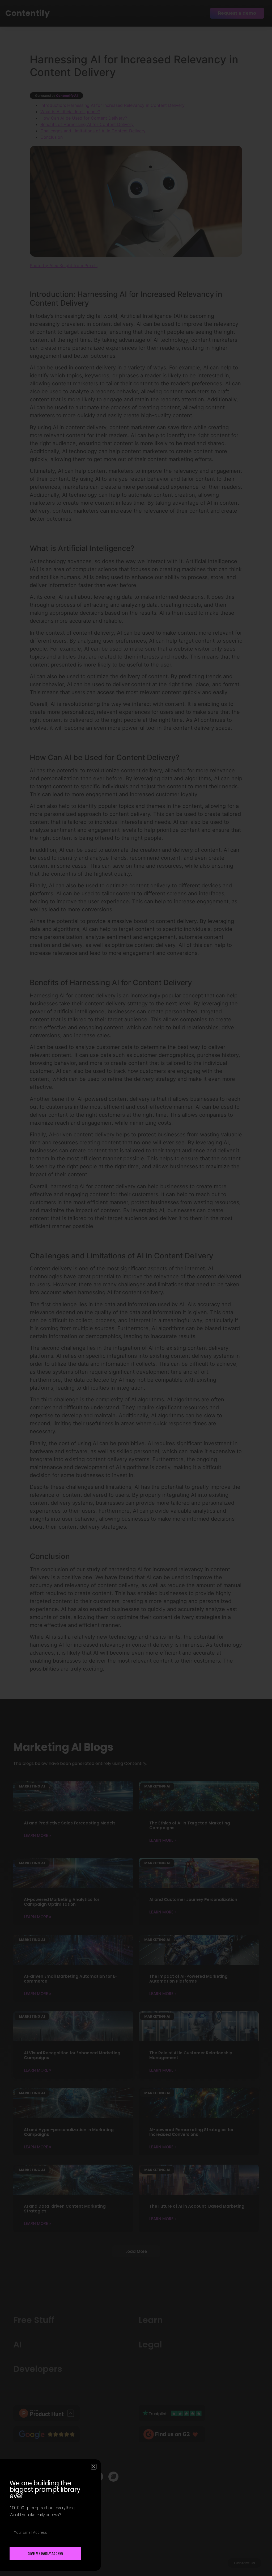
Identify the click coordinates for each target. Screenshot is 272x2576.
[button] (94, 2467)
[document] (136, 1288)
